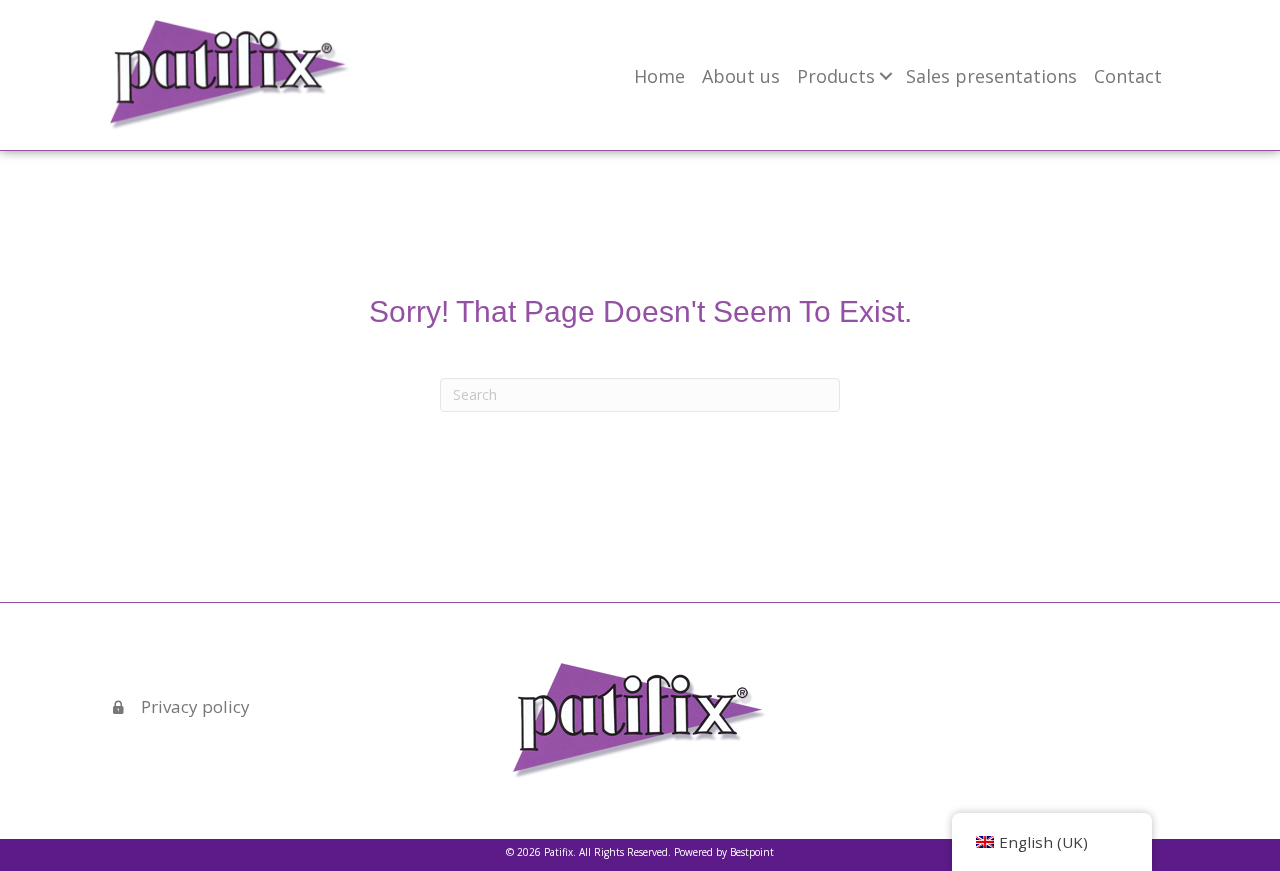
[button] (886, 76)
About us (741, 76)
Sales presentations (991, 76)
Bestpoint (752, 852)
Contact (1128, 76)
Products (836, 76)
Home (659, 76)
